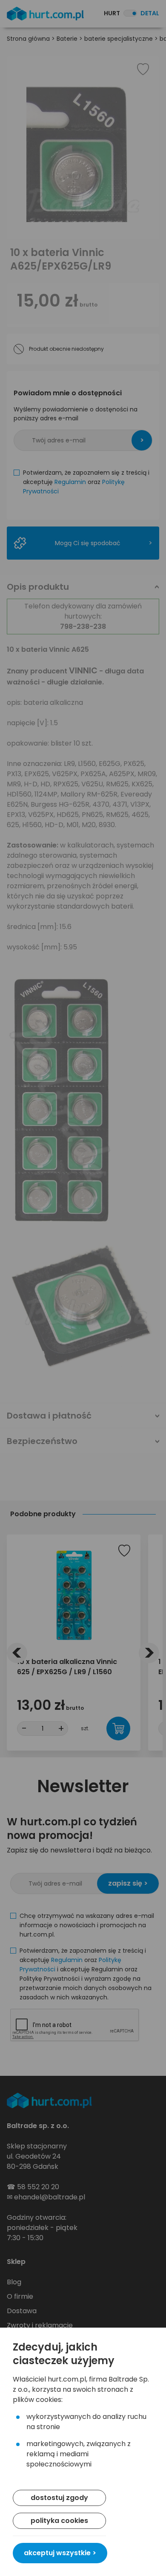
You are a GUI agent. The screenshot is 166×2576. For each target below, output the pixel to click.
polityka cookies (59, 2521)
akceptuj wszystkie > (60, 2553)
